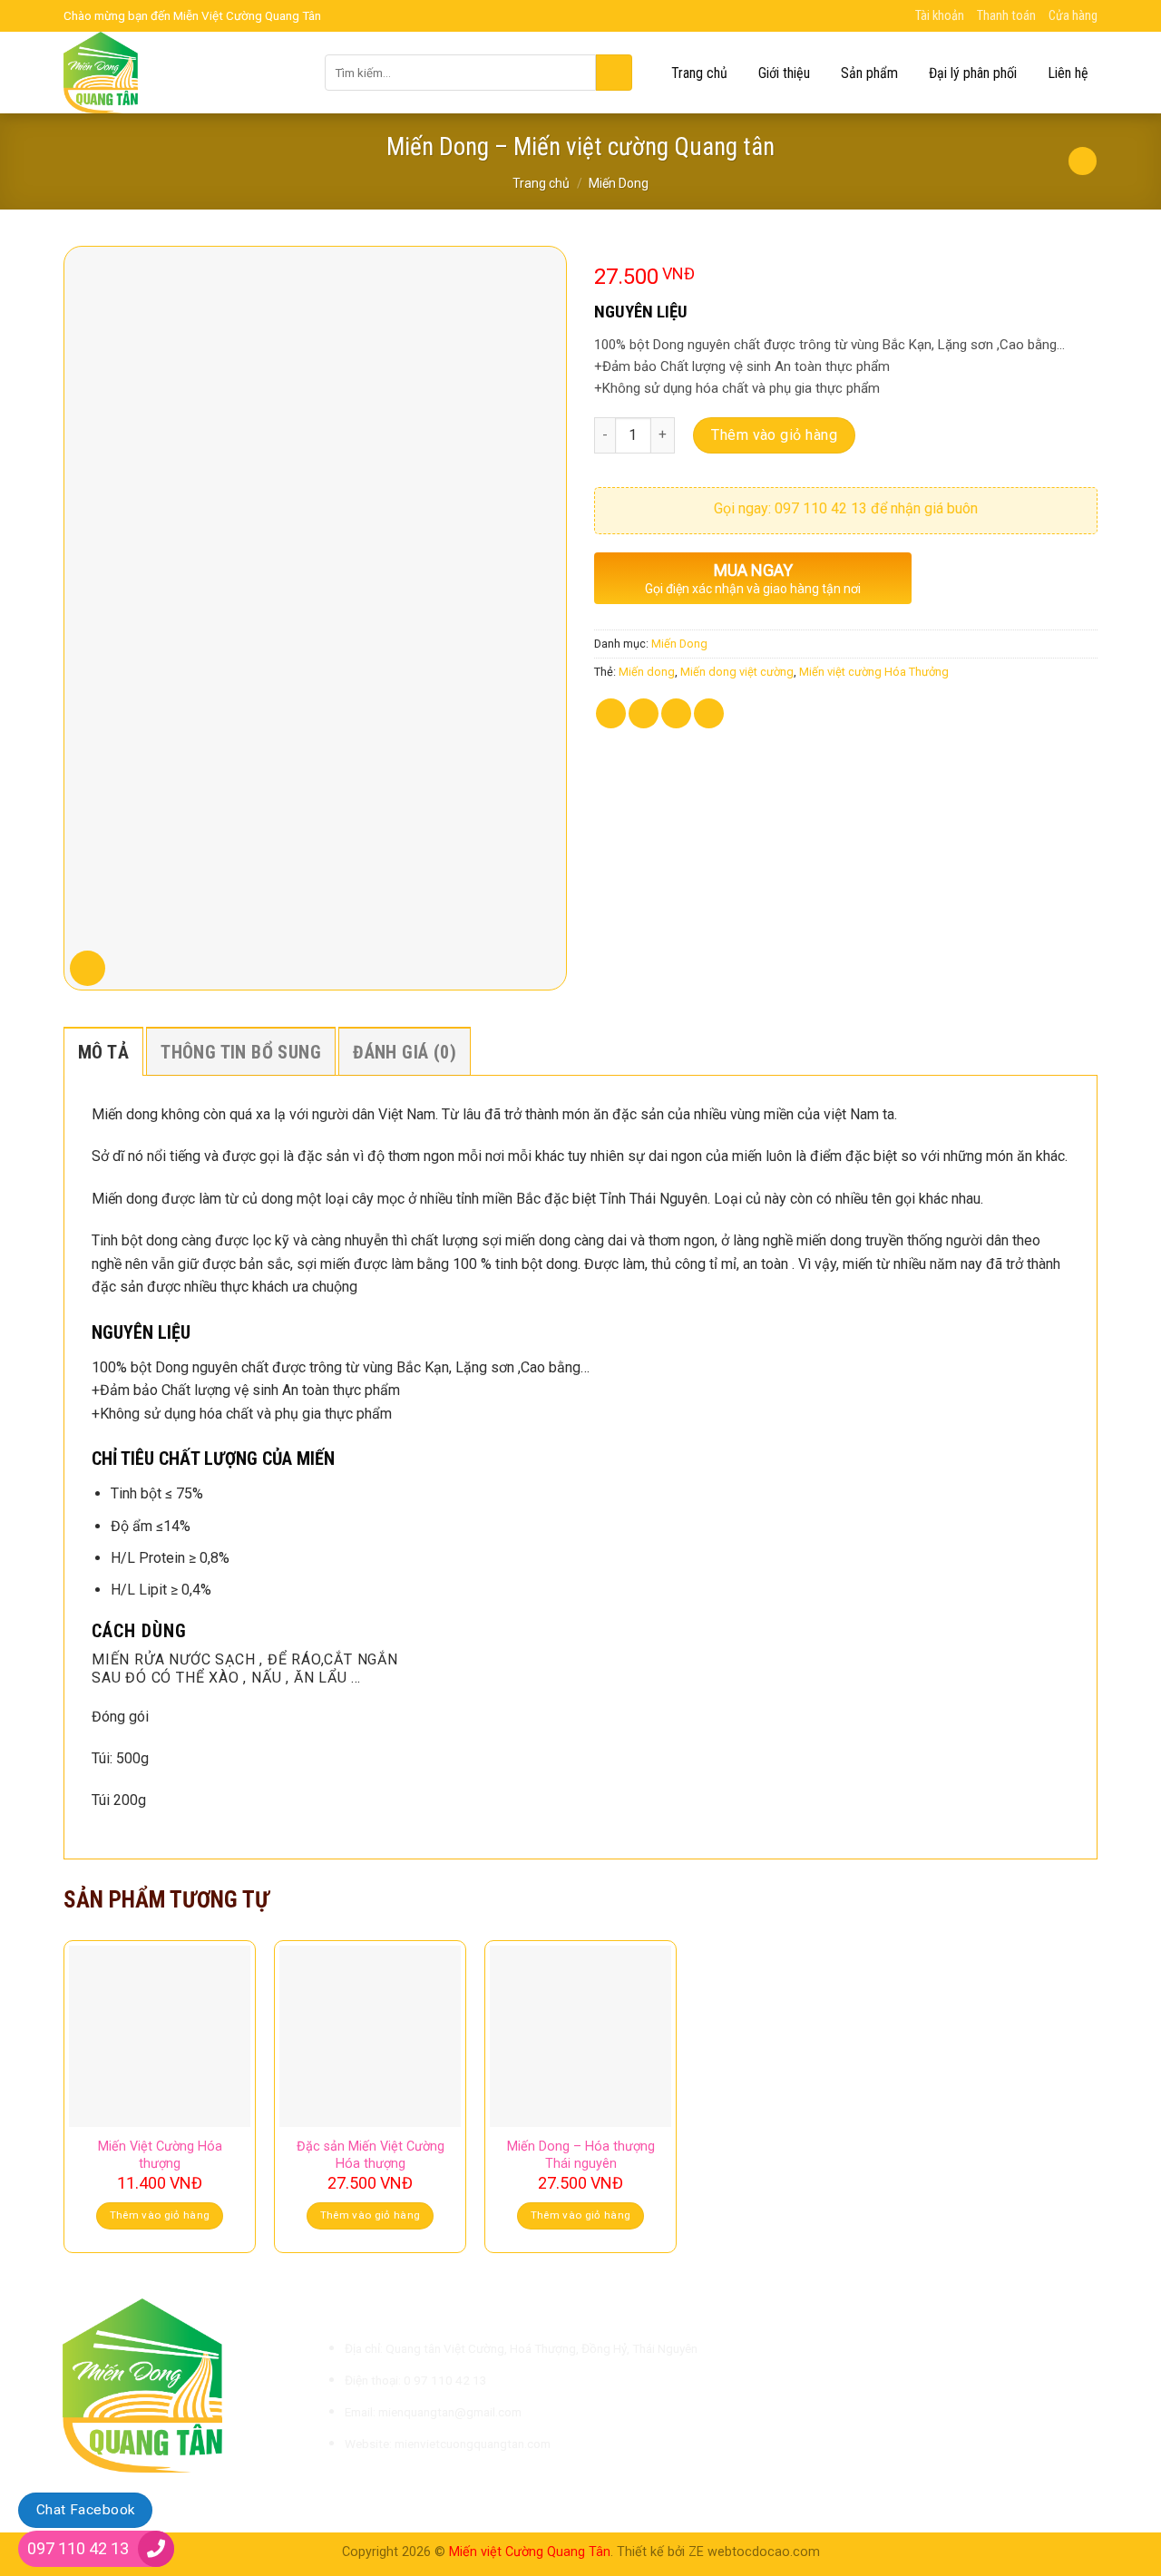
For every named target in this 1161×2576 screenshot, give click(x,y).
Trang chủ (699, 73)
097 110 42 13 (78, 2548)
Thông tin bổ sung (241, 1052)
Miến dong (647, 672)
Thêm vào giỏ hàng (774, 435)
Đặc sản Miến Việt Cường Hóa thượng (371, 2155)
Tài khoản (940, 16)
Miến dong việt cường (737, 672)
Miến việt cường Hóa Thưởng (874, 672)
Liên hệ (1068, 73)
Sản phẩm (869, 73)
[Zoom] (88, 968)
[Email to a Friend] (676, 713)
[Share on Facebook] (611, 713)
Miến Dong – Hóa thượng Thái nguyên (581, 2155)
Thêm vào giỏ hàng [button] (160, 2215)
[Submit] (614, 73)
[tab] (103, 1051)
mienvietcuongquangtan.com (473, 2444)
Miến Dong (619, 183)
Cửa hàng (1073, 16)
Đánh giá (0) (405, 1052)
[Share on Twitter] (644, 713)
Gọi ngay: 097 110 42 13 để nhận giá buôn (846, 508)
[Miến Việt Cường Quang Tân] (180, 73)
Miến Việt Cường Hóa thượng (160, 2155)
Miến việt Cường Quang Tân (530, 2552)
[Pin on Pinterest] (709, 713)
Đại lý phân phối (973, 73)
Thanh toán (1006, 16)
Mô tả (103, 1052)
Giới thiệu (784, 73)
